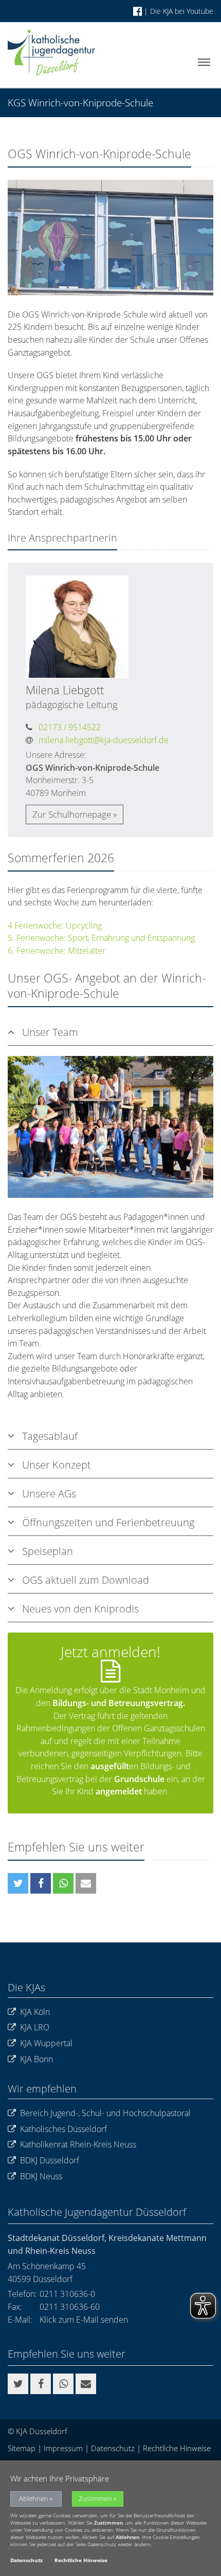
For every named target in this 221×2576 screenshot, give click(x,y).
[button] (18, 1883)
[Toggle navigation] (204, 62)
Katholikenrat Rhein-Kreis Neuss (78, 2144)
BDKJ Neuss (41, 2176)
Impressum (63, 2448)
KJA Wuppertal (46, 2043)
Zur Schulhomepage (72, 814)
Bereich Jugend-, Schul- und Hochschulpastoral (105, 2113)
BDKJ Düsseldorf (50, 2160)
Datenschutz (113, 2448)
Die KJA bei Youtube (182, 11)
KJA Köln (35, 2012)
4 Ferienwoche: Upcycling (55, 925)
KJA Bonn (36, 2059)
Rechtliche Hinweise (177, 2448)
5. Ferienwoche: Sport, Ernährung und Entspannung (101, 938)
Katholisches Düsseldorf (63, 2129)
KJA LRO (35, 2027)
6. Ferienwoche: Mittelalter (57, 951)
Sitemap (22, 2448)
